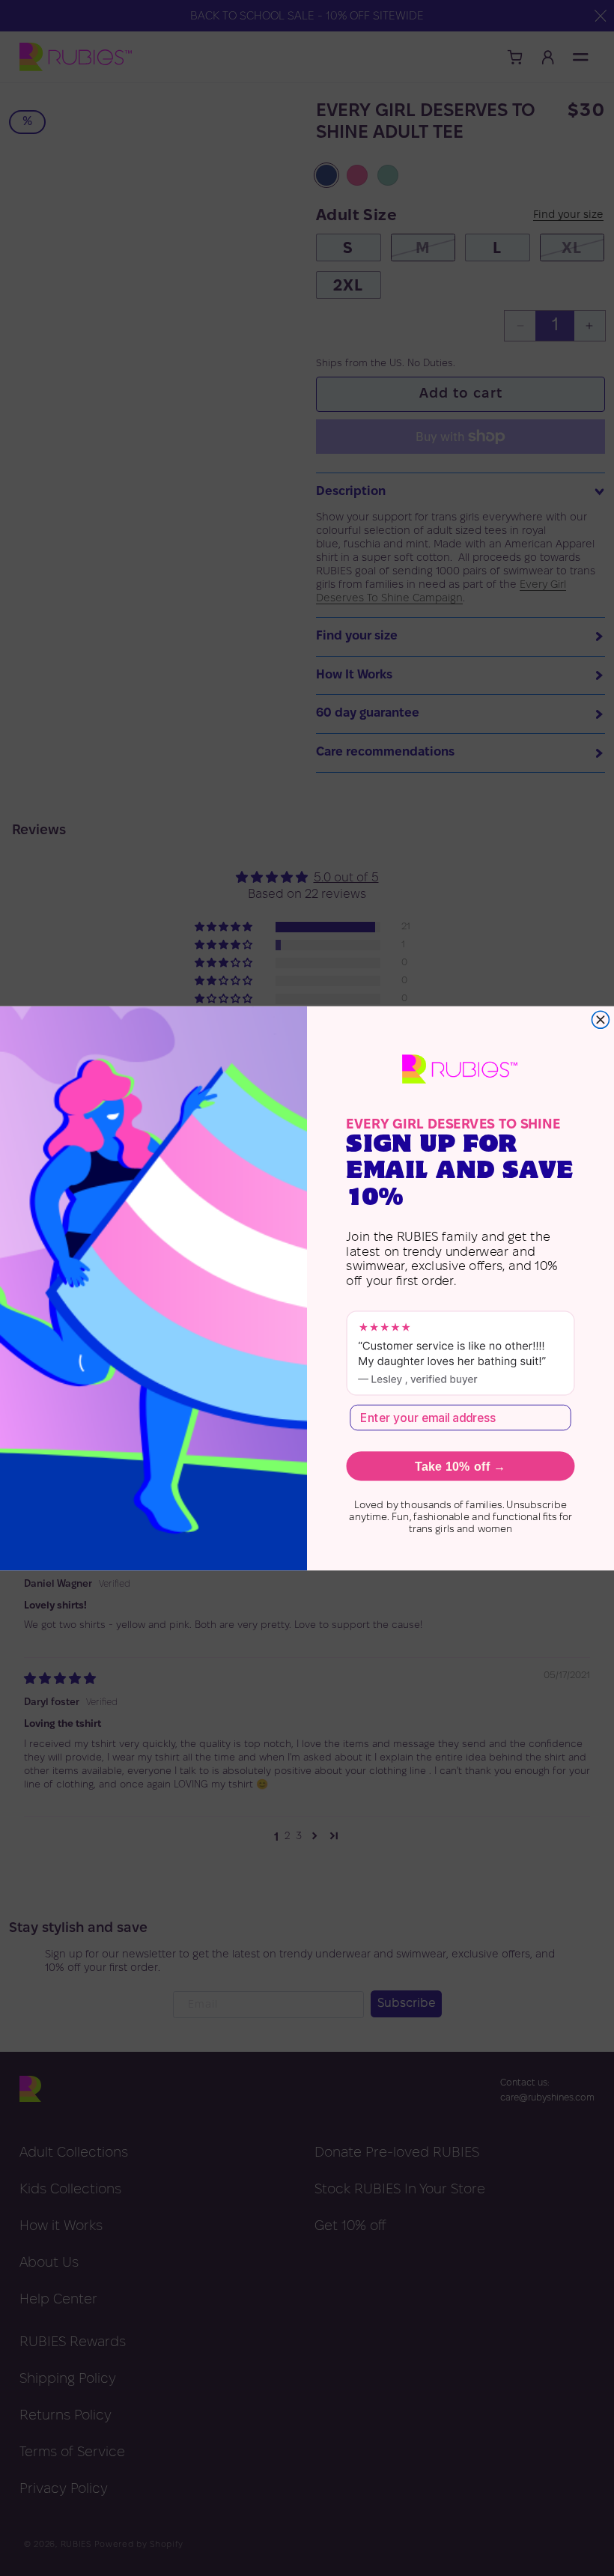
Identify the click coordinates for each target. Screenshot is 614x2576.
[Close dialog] (600, 1020)
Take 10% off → (460, 1466)
